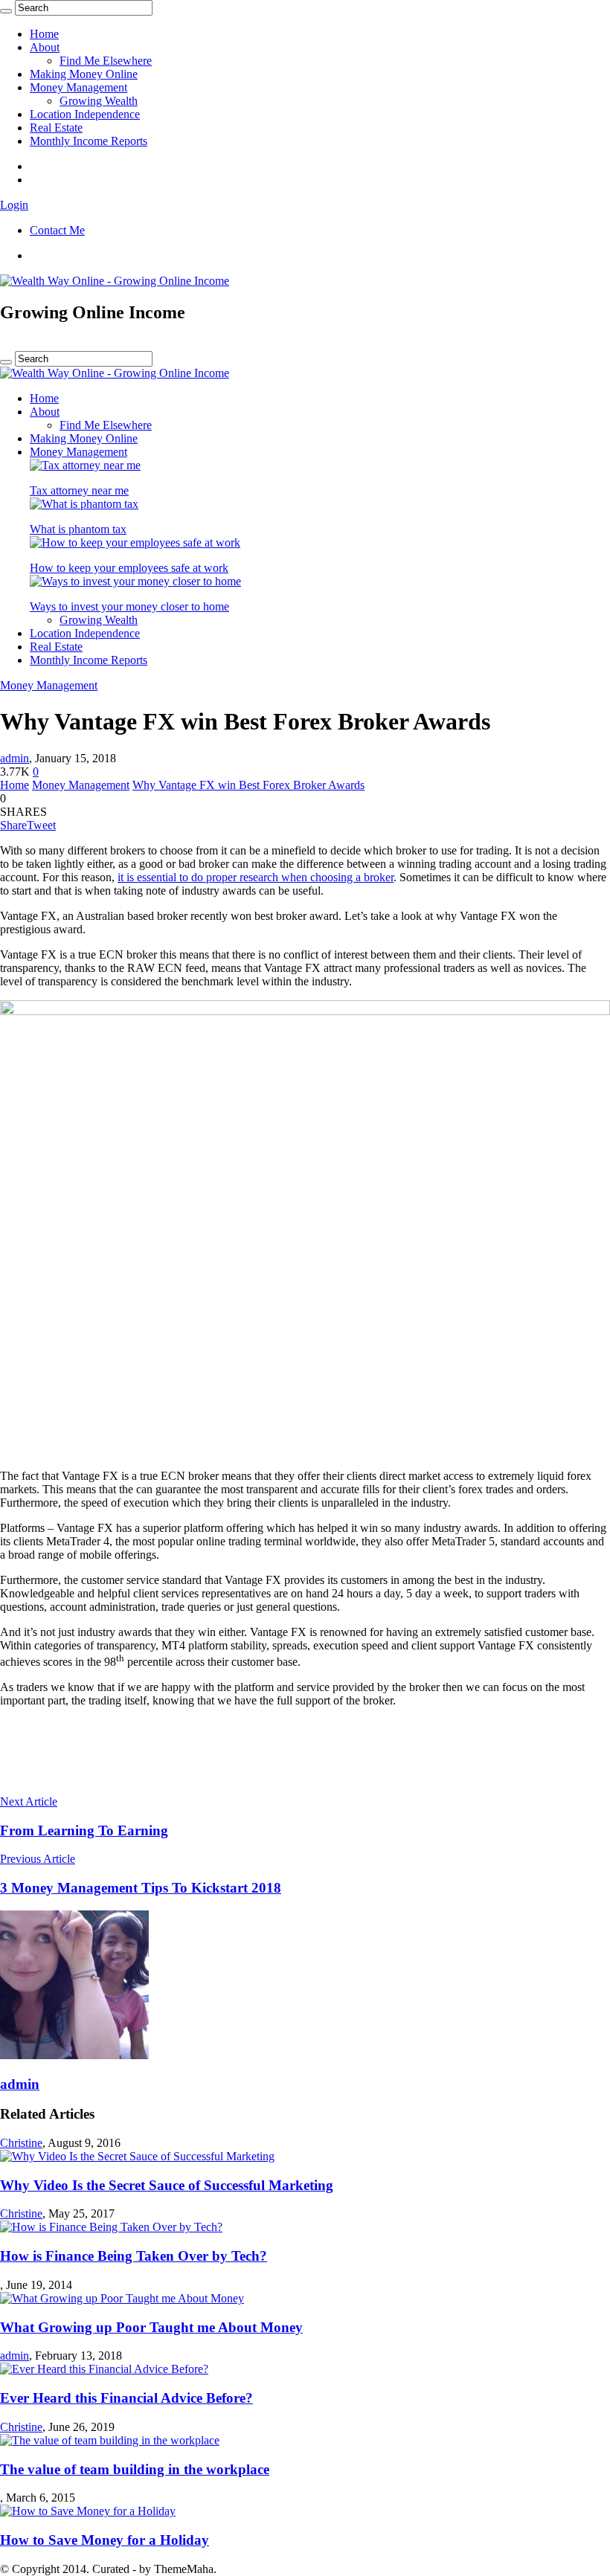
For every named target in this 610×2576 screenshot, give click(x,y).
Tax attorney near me (79, 490)
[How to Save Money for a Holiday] (88, 2511)
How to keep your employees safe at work (129, 568)
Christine (21, 2143)
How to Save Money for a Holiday (105, 2540)
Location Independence (85, 114)
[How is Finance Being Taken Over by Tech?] (111, 2227)
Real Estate (56, 128)
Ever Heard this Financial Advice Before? (126, 2398)
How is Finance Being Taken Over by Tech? (134, 2256)
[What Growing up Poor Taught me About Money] (122, 2298)
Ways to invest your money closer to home (129, 606)
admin (15, 758)
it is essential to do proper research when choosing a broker (256, 877)
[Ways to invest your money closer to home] (135, 581)
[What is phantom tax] (84, 504)
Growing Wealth (99, 101)
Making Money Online (84, 74)
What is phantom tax (78, 529)
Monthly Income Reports (89, 141)
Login (14, 205)
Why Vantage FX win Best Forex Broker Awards (248, 785)
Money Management (78, 87)
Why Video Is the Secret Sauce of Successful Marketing (167, 2185)
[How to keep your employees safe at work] (135, 542)
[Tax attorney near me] (85, 465)
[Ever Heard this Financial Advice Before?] (104, 2369)
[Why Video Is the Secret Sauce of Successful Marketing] (137, 2156)
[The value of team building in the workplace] (110, 2440)
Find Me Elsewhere (106, 61)
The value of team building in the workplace (135, 2469)
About (45, 47)
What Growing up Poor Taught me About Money (151, 2327)
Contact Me (57, 230)
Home (44, 34)
